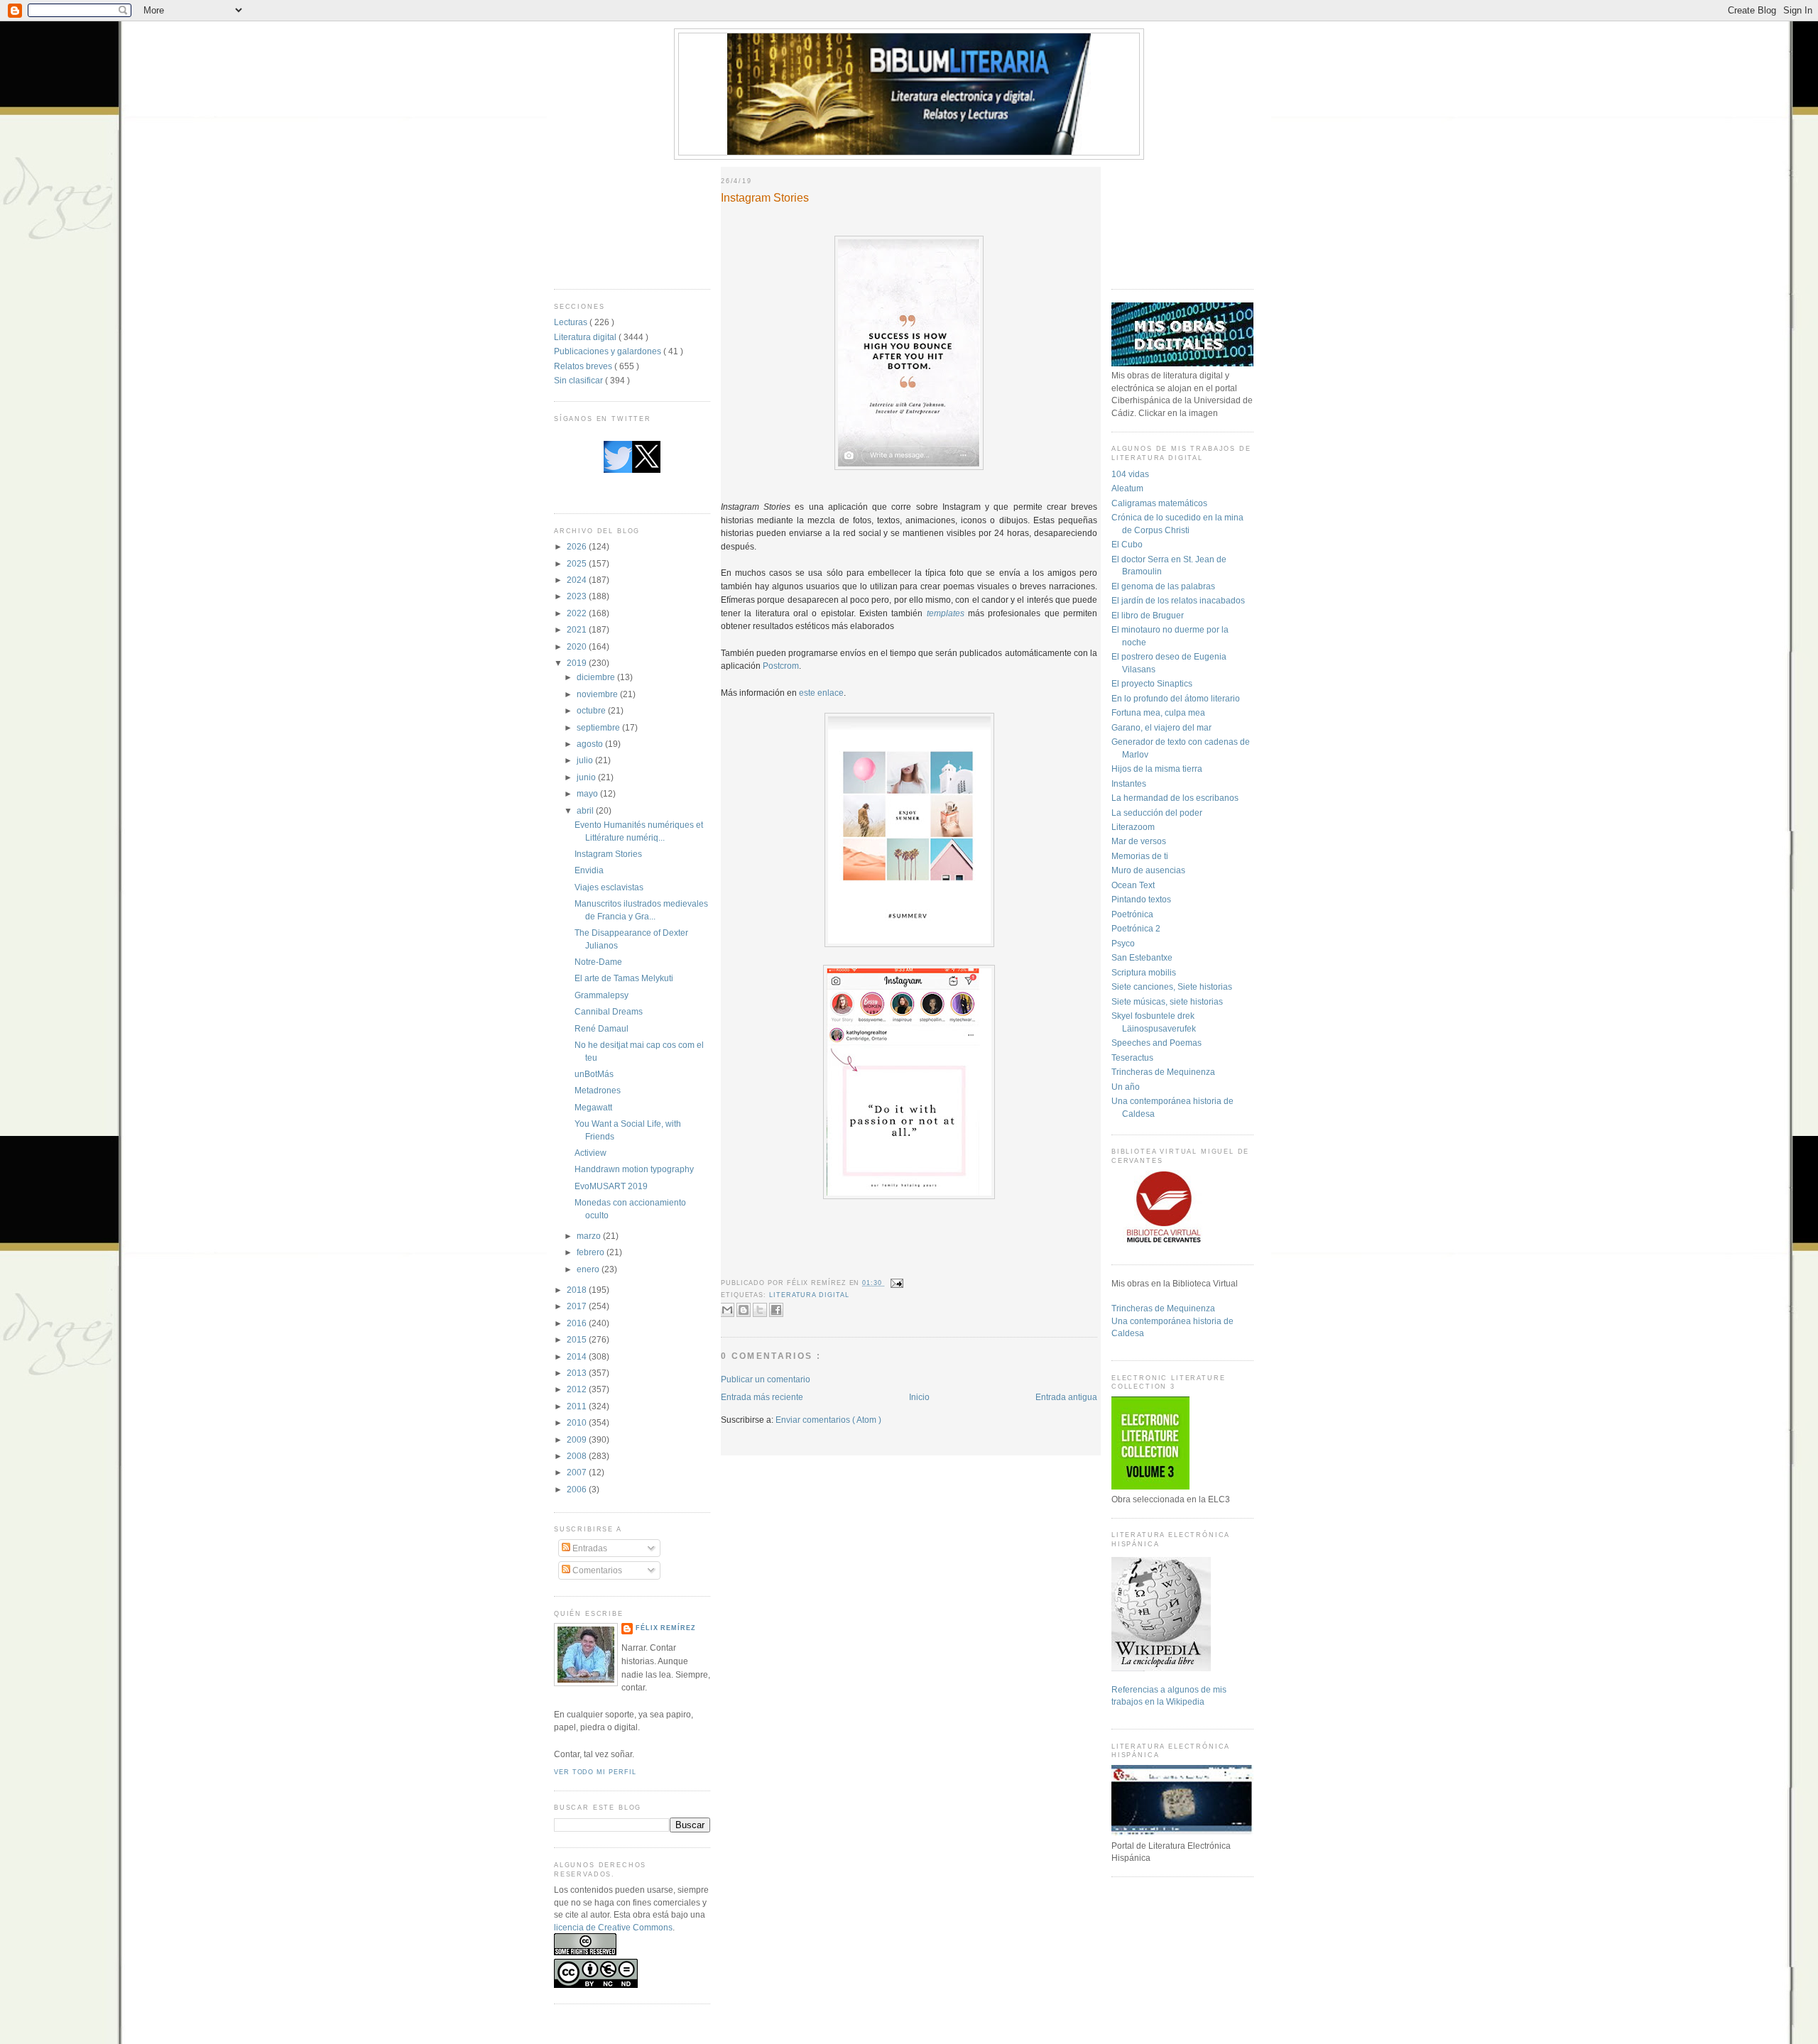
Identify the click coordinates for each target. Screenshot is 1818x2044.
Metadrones (598, 1090)
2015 (578, 1339)
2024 (578, 580)
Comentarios (596, 1570)
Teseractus (1132, 1057)
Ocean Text (1133, 885)
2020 (578, 646)
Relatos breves (584, 366)
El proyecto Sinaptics (1152, 683)
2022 (578, 613)
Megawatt (593, 1107)
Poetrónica (1132, 914)
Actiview (590, 1153)
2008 (578, 1456)
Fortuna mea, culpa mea (1158, 712)
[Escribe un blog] (744, 1310)
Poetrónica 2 (1136, 928)
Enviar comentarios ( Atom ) (828, 1420)
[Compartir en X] (760, 1310)
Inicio (919, 1397)
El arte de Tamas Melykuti (624, 978)
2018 (578, 1290)
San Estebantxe (1142, 957)
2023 (578, 596)
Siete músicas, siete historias (1167, 1001)
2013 (578, 1373)
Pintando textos (1141, 899)
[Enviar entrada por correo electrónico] (896, 1283)
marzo (590, 1236)
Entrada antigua (1066, 1397)
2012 (578, 1389)
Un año (1126, 1087)
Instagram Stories (608, 854)
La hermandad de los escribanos (1175, 798)
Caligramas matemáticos (1159, 503)
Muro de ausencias (1148, 870)
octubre (592, 710)
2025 (578, 563)
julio (586, 760)
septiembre (599, 727)
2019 (578, 663)
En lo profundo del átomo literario (1176, 698)
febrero (592, 1252)
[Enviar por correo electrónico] (727, 1310)
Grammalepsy (602, 995)
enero (589, 1269)
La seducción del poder (1157, 813)
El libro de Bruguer (1148, 615)
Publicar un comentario (766, 1379)
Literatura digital (586, 337)
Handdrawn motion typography (634, 1169)
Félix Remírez (666, 1628)
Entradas (589, 1548)
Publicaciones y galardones (609, 351)
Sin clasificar (579, 380)
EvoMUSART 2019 (611, 1186)
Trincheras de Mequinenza (1163, 1072)
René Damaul (602, 1028)
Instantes (1129, 783)
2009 (578, 1439)
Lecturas (572, 322)
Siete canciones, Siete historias (1172, 987)
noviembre (598, 694)
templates (946, 613)
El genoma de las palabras (1163, 586)
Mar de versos (1139, 841)
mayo (588, 793)
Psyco (1123, 943)
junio (587, 777)
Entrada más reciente (762, 1397)
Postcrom (781, 666)
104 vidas (1130, 474)
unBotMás (594, 1074)
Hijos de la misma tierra (1157, 769)
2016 (578, 1323)
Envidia (589, 870)
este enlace (821, 693)
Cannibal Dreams (609, 1011)
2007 (578, 1472)
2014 (578, 1356)
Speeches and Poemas (1156, 1043)
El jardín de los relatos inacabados (1178, 600)
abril (586, 810)
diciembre (597, 677)
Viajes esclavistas (609, 887)
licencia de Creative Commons (613, 1927)
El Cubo (1127, 544)
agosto (591, 744)
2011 (578, 1406)
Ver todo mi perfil (595, 1772)
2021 (578, 629)
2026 (578, 546)
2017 (578, 1306)
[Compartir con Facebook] (776, 1310)
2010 (578, 1422)
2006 (578, 1489)
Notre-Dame (598, 962)
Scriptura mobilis (1144, 972)
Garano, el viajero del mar (1161, 727)
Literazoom (1133, 827)
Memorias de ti (1140, 856)
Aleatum (1127, 488)
